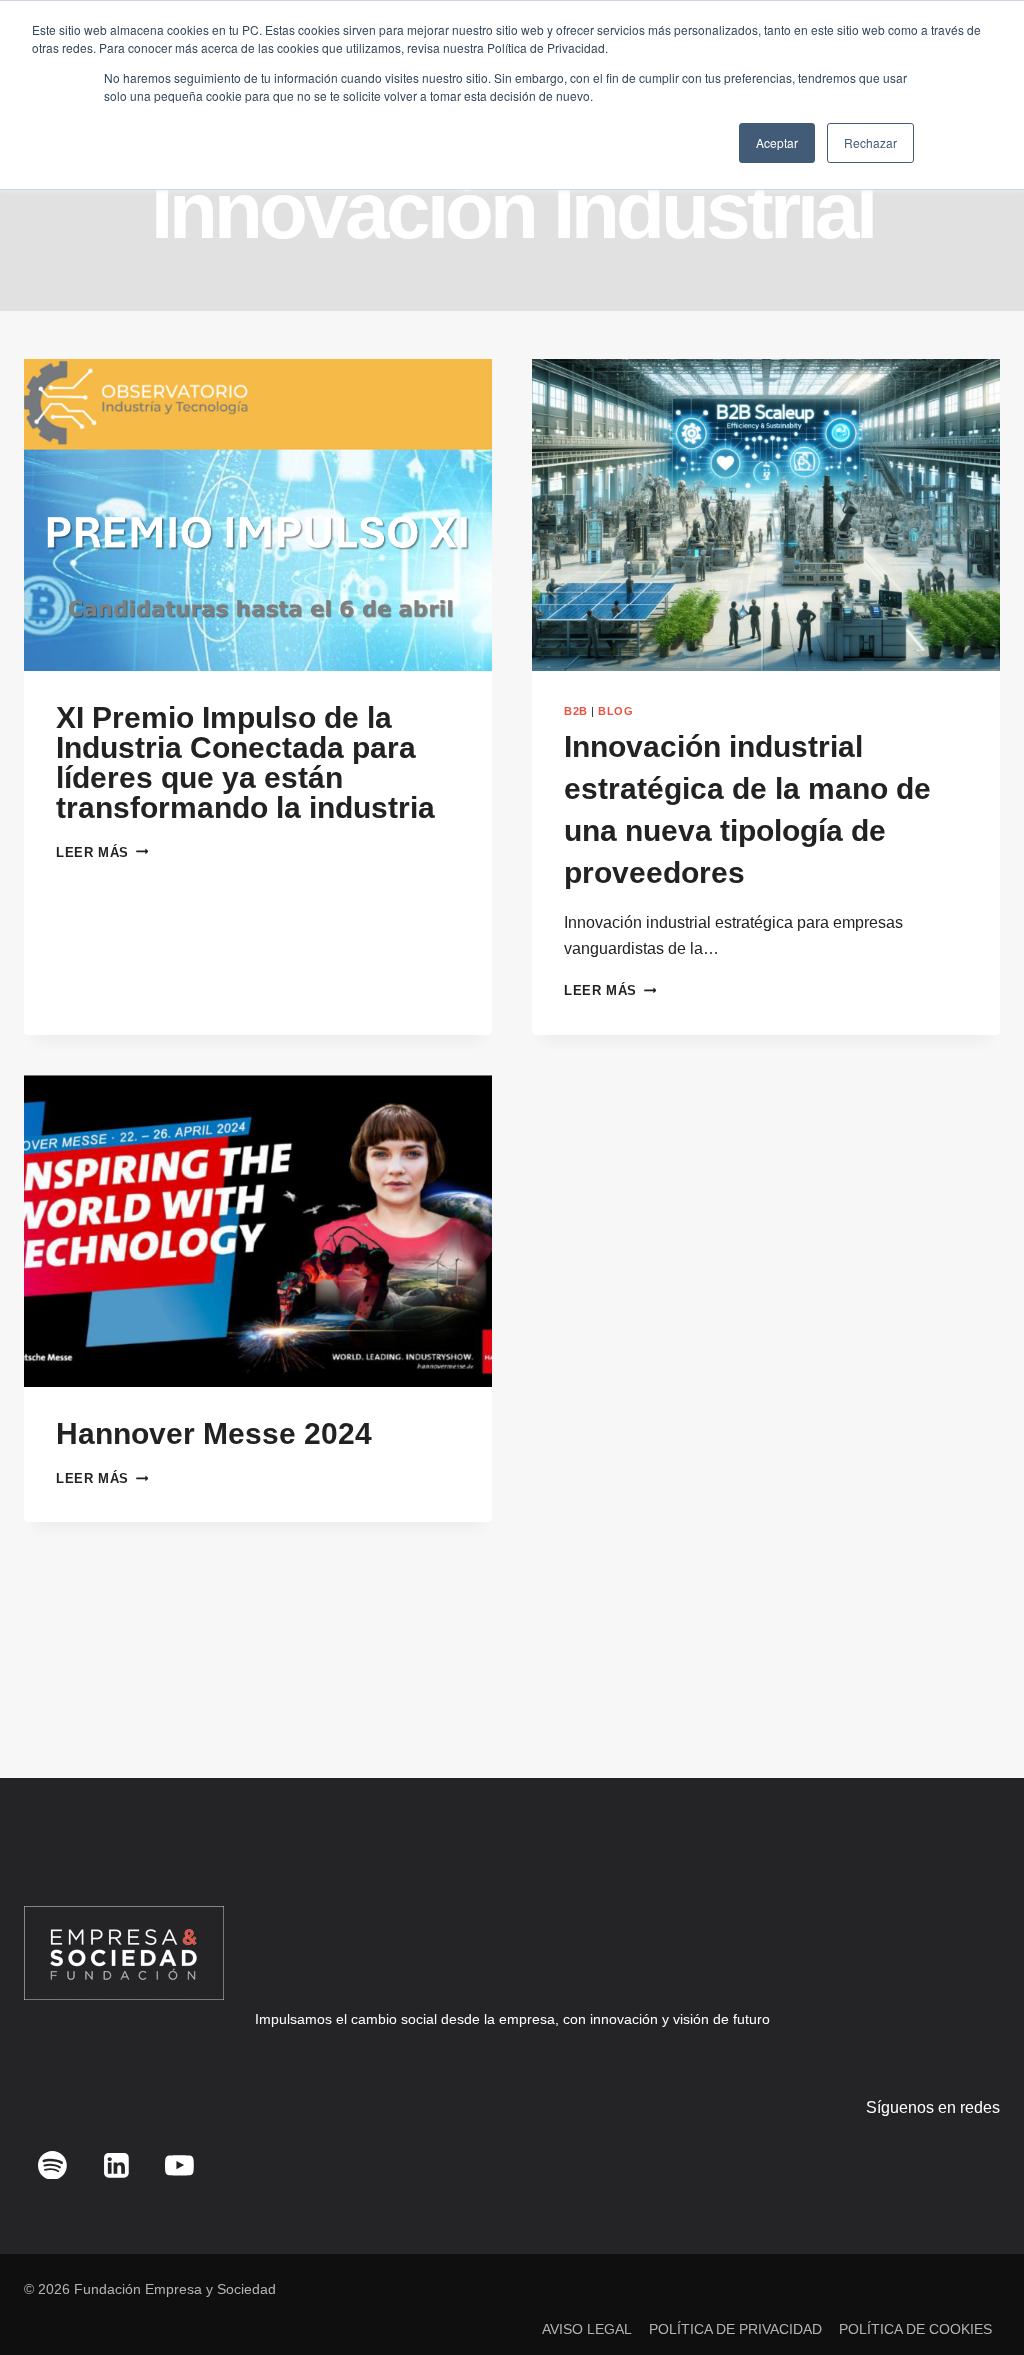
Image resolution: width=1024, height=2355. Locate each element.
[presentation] (258, 515)
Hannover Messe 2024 (214, 1433)
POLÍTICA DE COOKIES (915, 2329)
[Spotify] (53, 2165)
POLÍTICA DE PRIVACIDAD (735, 2329)
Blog (615, 711)
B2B (576, 711)
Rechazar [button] (870, 142)
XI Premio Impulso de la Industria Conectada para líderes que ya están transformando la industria (245, 762)
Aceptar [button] (777, 142)
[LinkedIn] (116, 2165)
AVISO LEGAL (587, 2329)
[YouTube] (180, 2165)
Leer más (102, 852)
